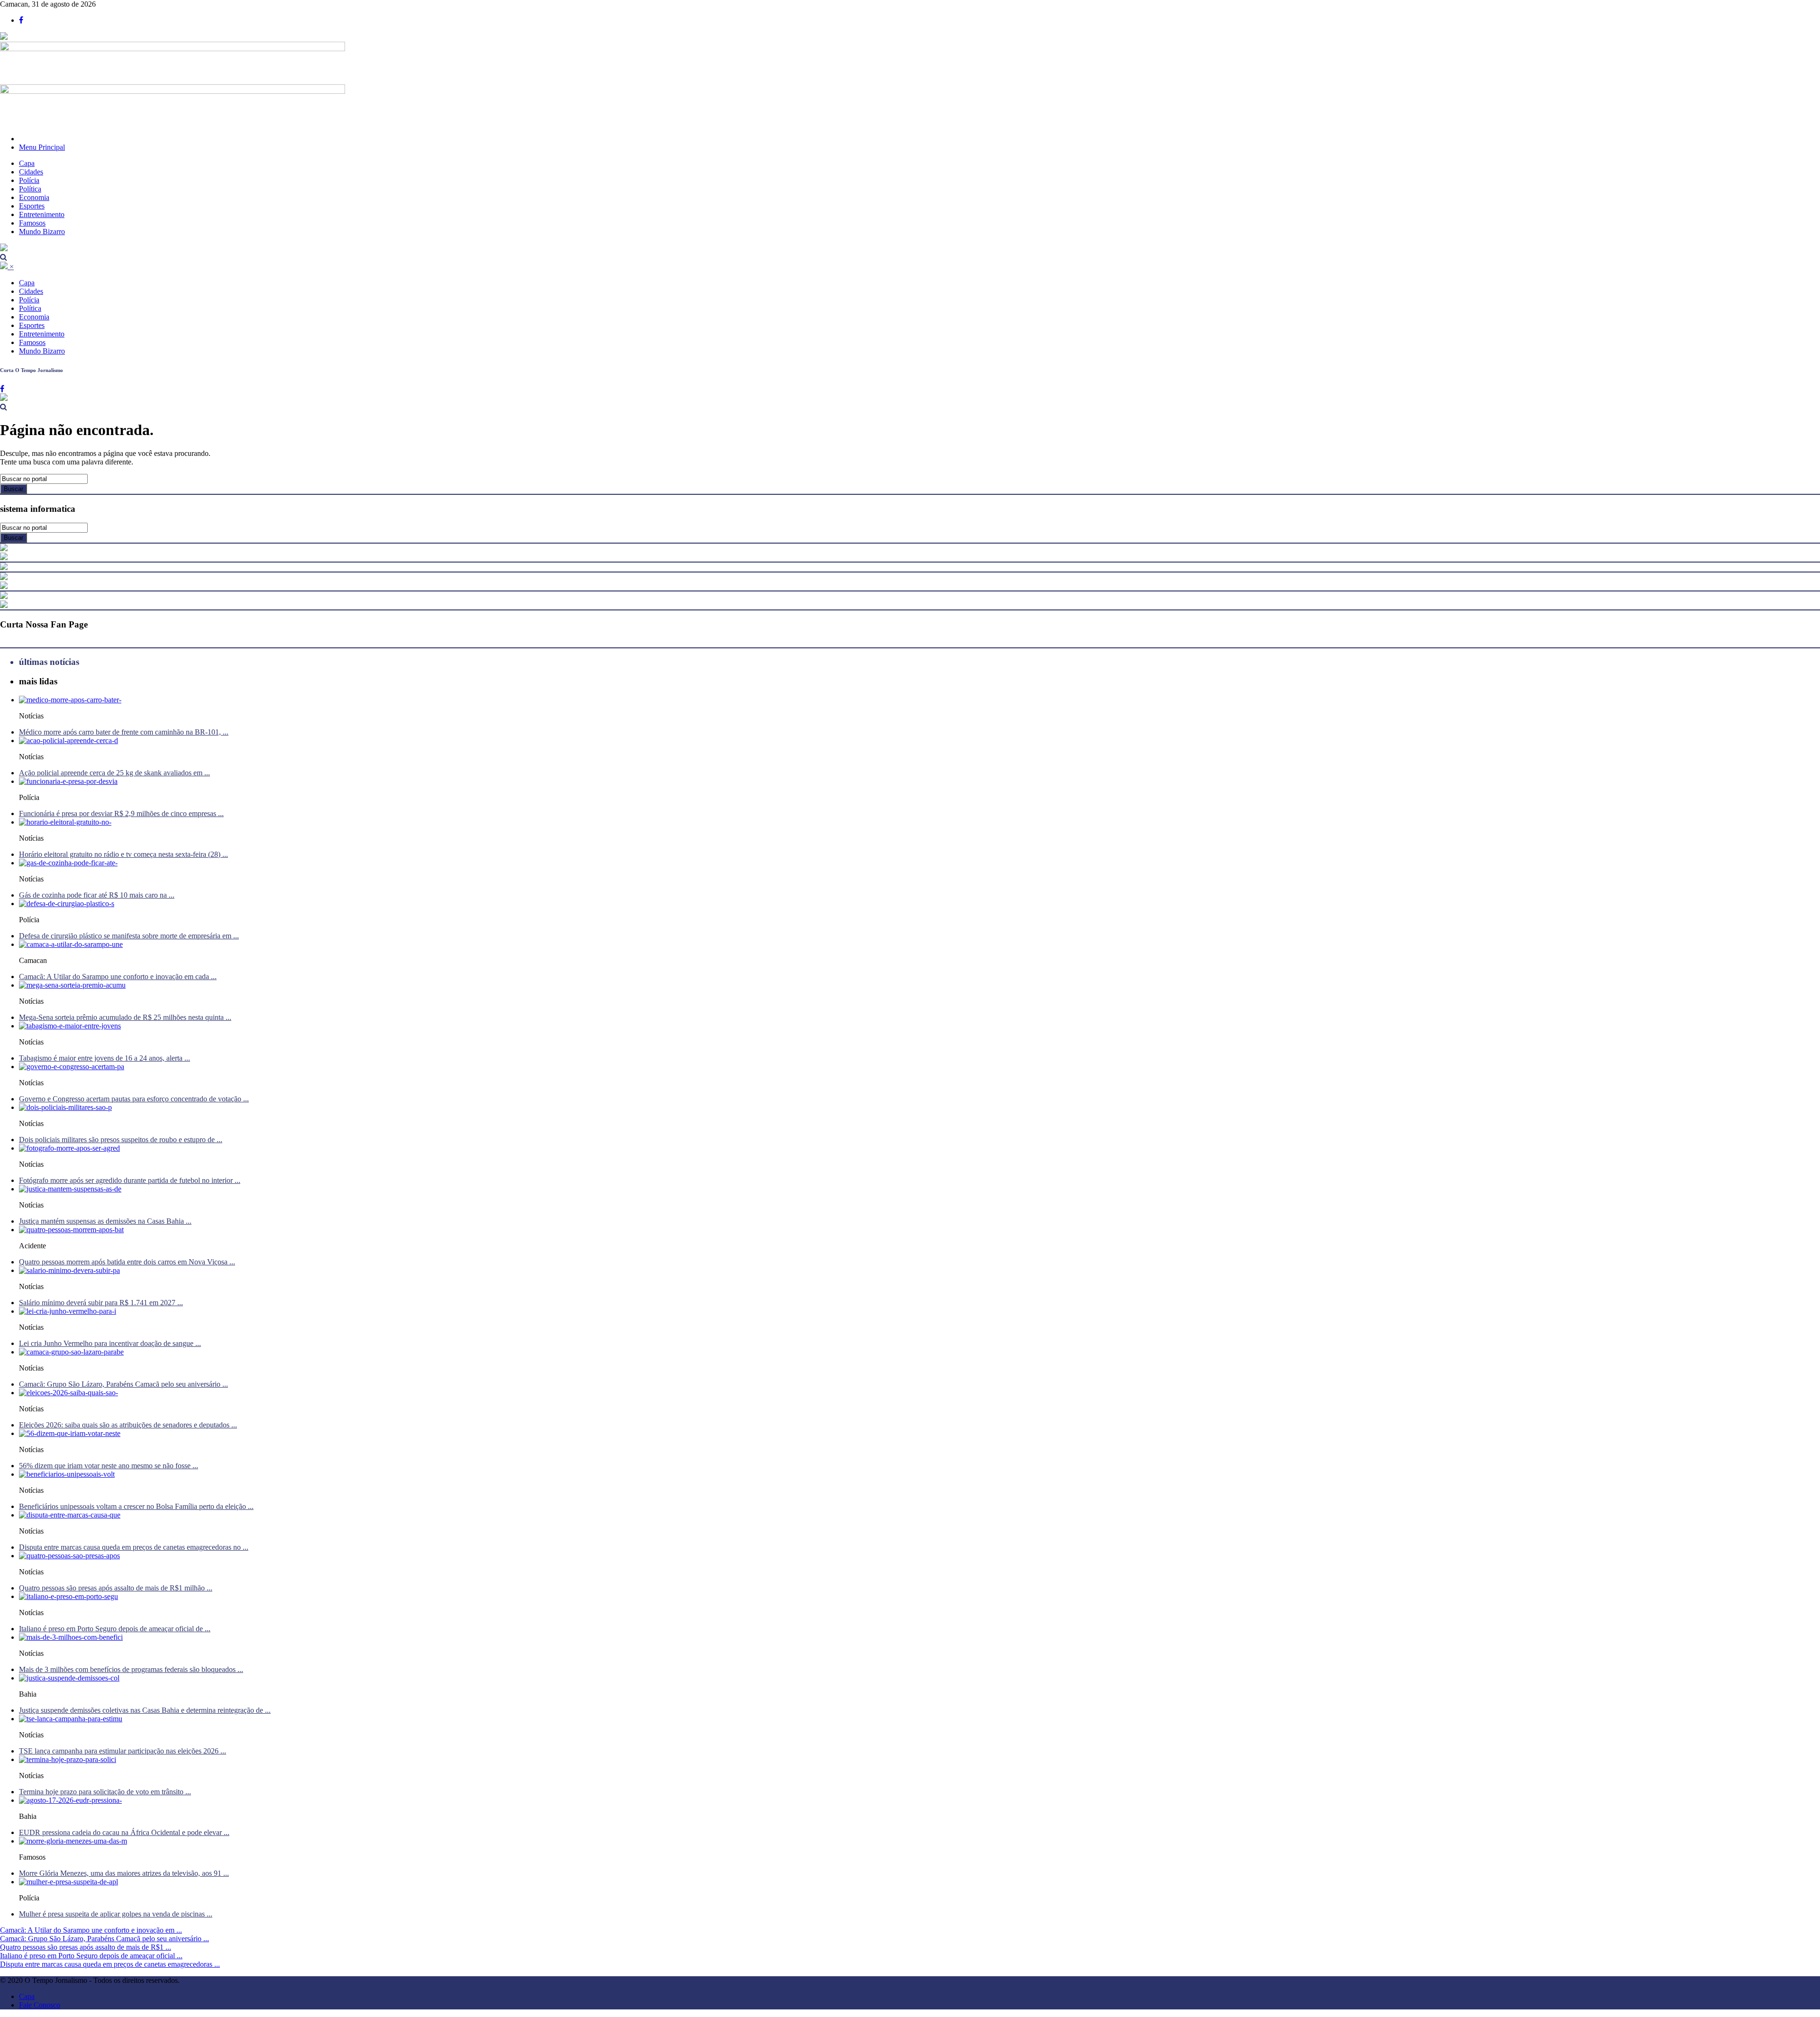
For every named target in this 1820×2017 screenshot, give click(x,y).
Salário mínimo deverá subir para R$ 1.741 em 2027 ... (101, 1303)
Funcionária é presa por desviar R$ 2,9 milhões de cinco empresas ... (121, 813)
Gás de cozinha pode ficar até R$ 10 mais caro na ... (97, 895)
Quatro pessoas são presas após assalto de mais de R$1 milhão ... (116, 1588)
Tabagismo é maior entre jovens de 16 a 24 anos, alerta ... (105, 1058)
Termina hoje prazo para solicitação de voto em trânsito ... (105, 1792)
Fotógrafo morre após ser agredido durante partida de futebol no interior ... (130, 1180)
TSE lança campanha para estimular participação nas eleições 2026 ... (123, 1751)
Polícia (29, 180)
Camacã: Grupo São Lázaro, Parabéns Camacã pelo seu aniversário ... (123, 1384)
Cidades (31, 172)
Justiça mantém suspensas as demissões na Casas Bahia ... (105, 1221)
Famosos (32, 223)
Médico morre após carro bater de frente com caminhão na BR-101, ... (124, 732)
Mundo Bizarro (42, 232)
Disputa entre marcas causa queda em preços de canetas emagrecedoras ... (110, 1964)
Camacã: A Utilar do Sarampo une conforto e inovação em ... (91, 1930)
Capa (27, 163)
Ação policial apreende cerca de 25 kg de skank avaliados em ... (114, 773)
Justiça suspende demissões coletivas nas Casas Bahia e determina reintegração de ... (145, 1710)
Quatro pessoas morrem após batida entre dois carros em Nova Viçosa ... (127, 1262)
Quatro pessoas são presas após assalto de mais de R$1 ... (86, 1947)
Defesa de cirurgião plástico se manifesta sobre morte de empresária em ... (129, 936)
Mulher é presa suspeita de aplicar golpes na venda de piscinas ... (116, 1914)
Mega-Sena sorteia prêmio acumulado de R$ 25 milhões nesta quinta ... (125, 1017)
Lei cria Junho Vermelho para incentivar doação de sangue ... (110, 1343)
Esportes (32, 206)
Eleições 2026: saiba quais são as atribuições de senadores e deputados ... (128, 1425)
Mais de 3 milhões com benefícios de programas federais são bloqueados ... (131, 1669)
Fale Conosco (40, 2005)
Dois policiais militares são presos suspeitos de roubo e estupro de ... (121, 1140)
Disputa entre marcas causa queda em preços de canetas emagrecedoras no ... (134, 1547)
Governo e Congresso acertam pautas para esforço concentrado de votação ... (134, 1099)
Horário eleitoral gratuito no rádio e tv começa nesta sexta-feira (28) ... (123, 854)
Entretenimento (42, 214)
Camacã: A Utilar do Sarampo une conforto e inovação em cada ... (118, 977)
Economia (34, 197)
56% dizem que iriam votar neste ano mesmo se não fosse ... (109, 1466)
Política (30, 189)
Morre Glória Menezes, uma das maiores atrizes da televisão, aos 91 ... (124, 1873)
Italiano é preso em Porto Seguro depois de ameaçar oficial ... (91, 1956)
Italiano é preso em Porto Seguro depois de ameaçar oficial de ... (115, 1629)
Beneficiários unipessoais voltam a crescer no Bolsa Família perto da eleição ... (136, 1506)
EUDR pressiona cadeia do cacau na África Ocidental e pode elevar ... (124, 1832)
